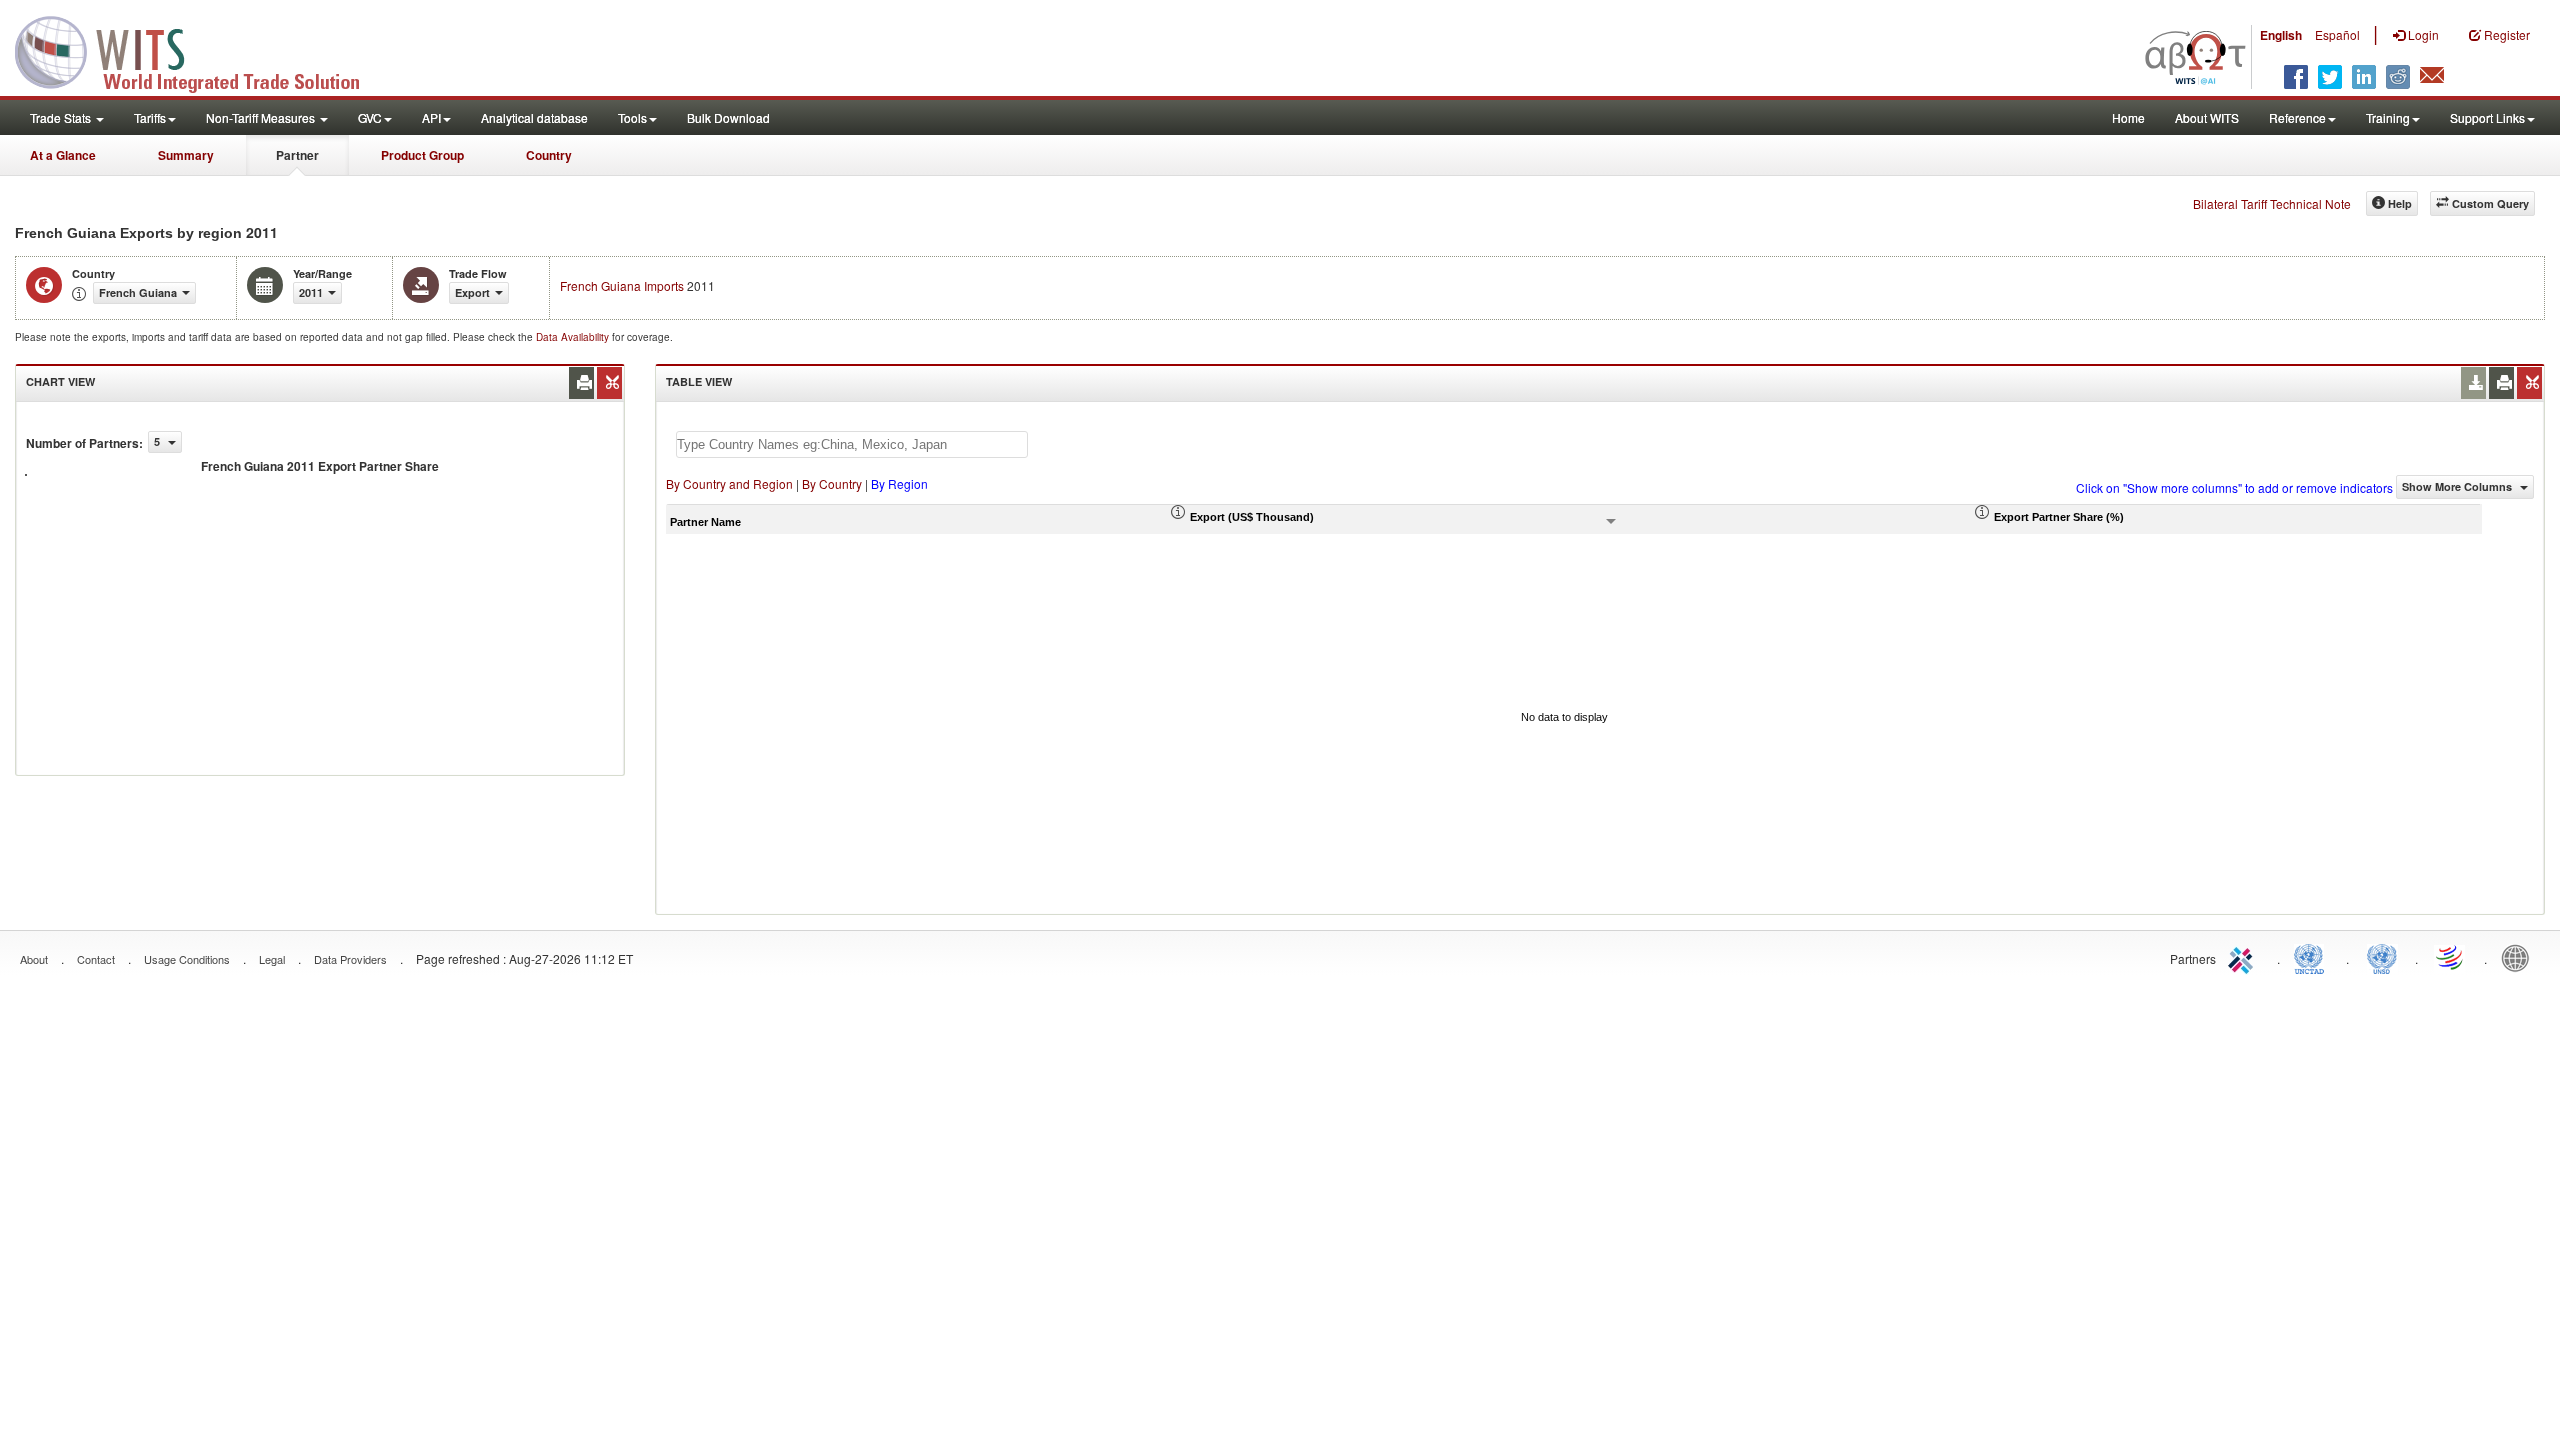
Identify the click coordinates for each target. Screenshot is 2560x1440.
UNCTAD (2313, 957)
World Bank (2520, 957)
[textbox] (852, 444)
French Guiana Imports (622, 285)
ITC (2244, 957)
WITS (200, 50)
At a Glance (63, 155)
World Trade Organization (2451, 957)
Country (549, 155)
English (2281, 35)
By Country (832, 483)
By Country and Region (729, 483)
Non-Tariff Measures (262, 117)
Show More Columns (2458, 486)
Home (2128, 117)
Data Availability (574, 337)
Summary (186, 155)
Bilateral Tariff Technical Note (2272, 203)
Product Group (422, 155)
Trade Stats (62, 117)
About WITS (2207, 117)
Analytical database (534, 117)
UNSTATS (2382, 957)
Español (2337, 34)
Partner (297, 155)
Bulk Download (728, 117)
